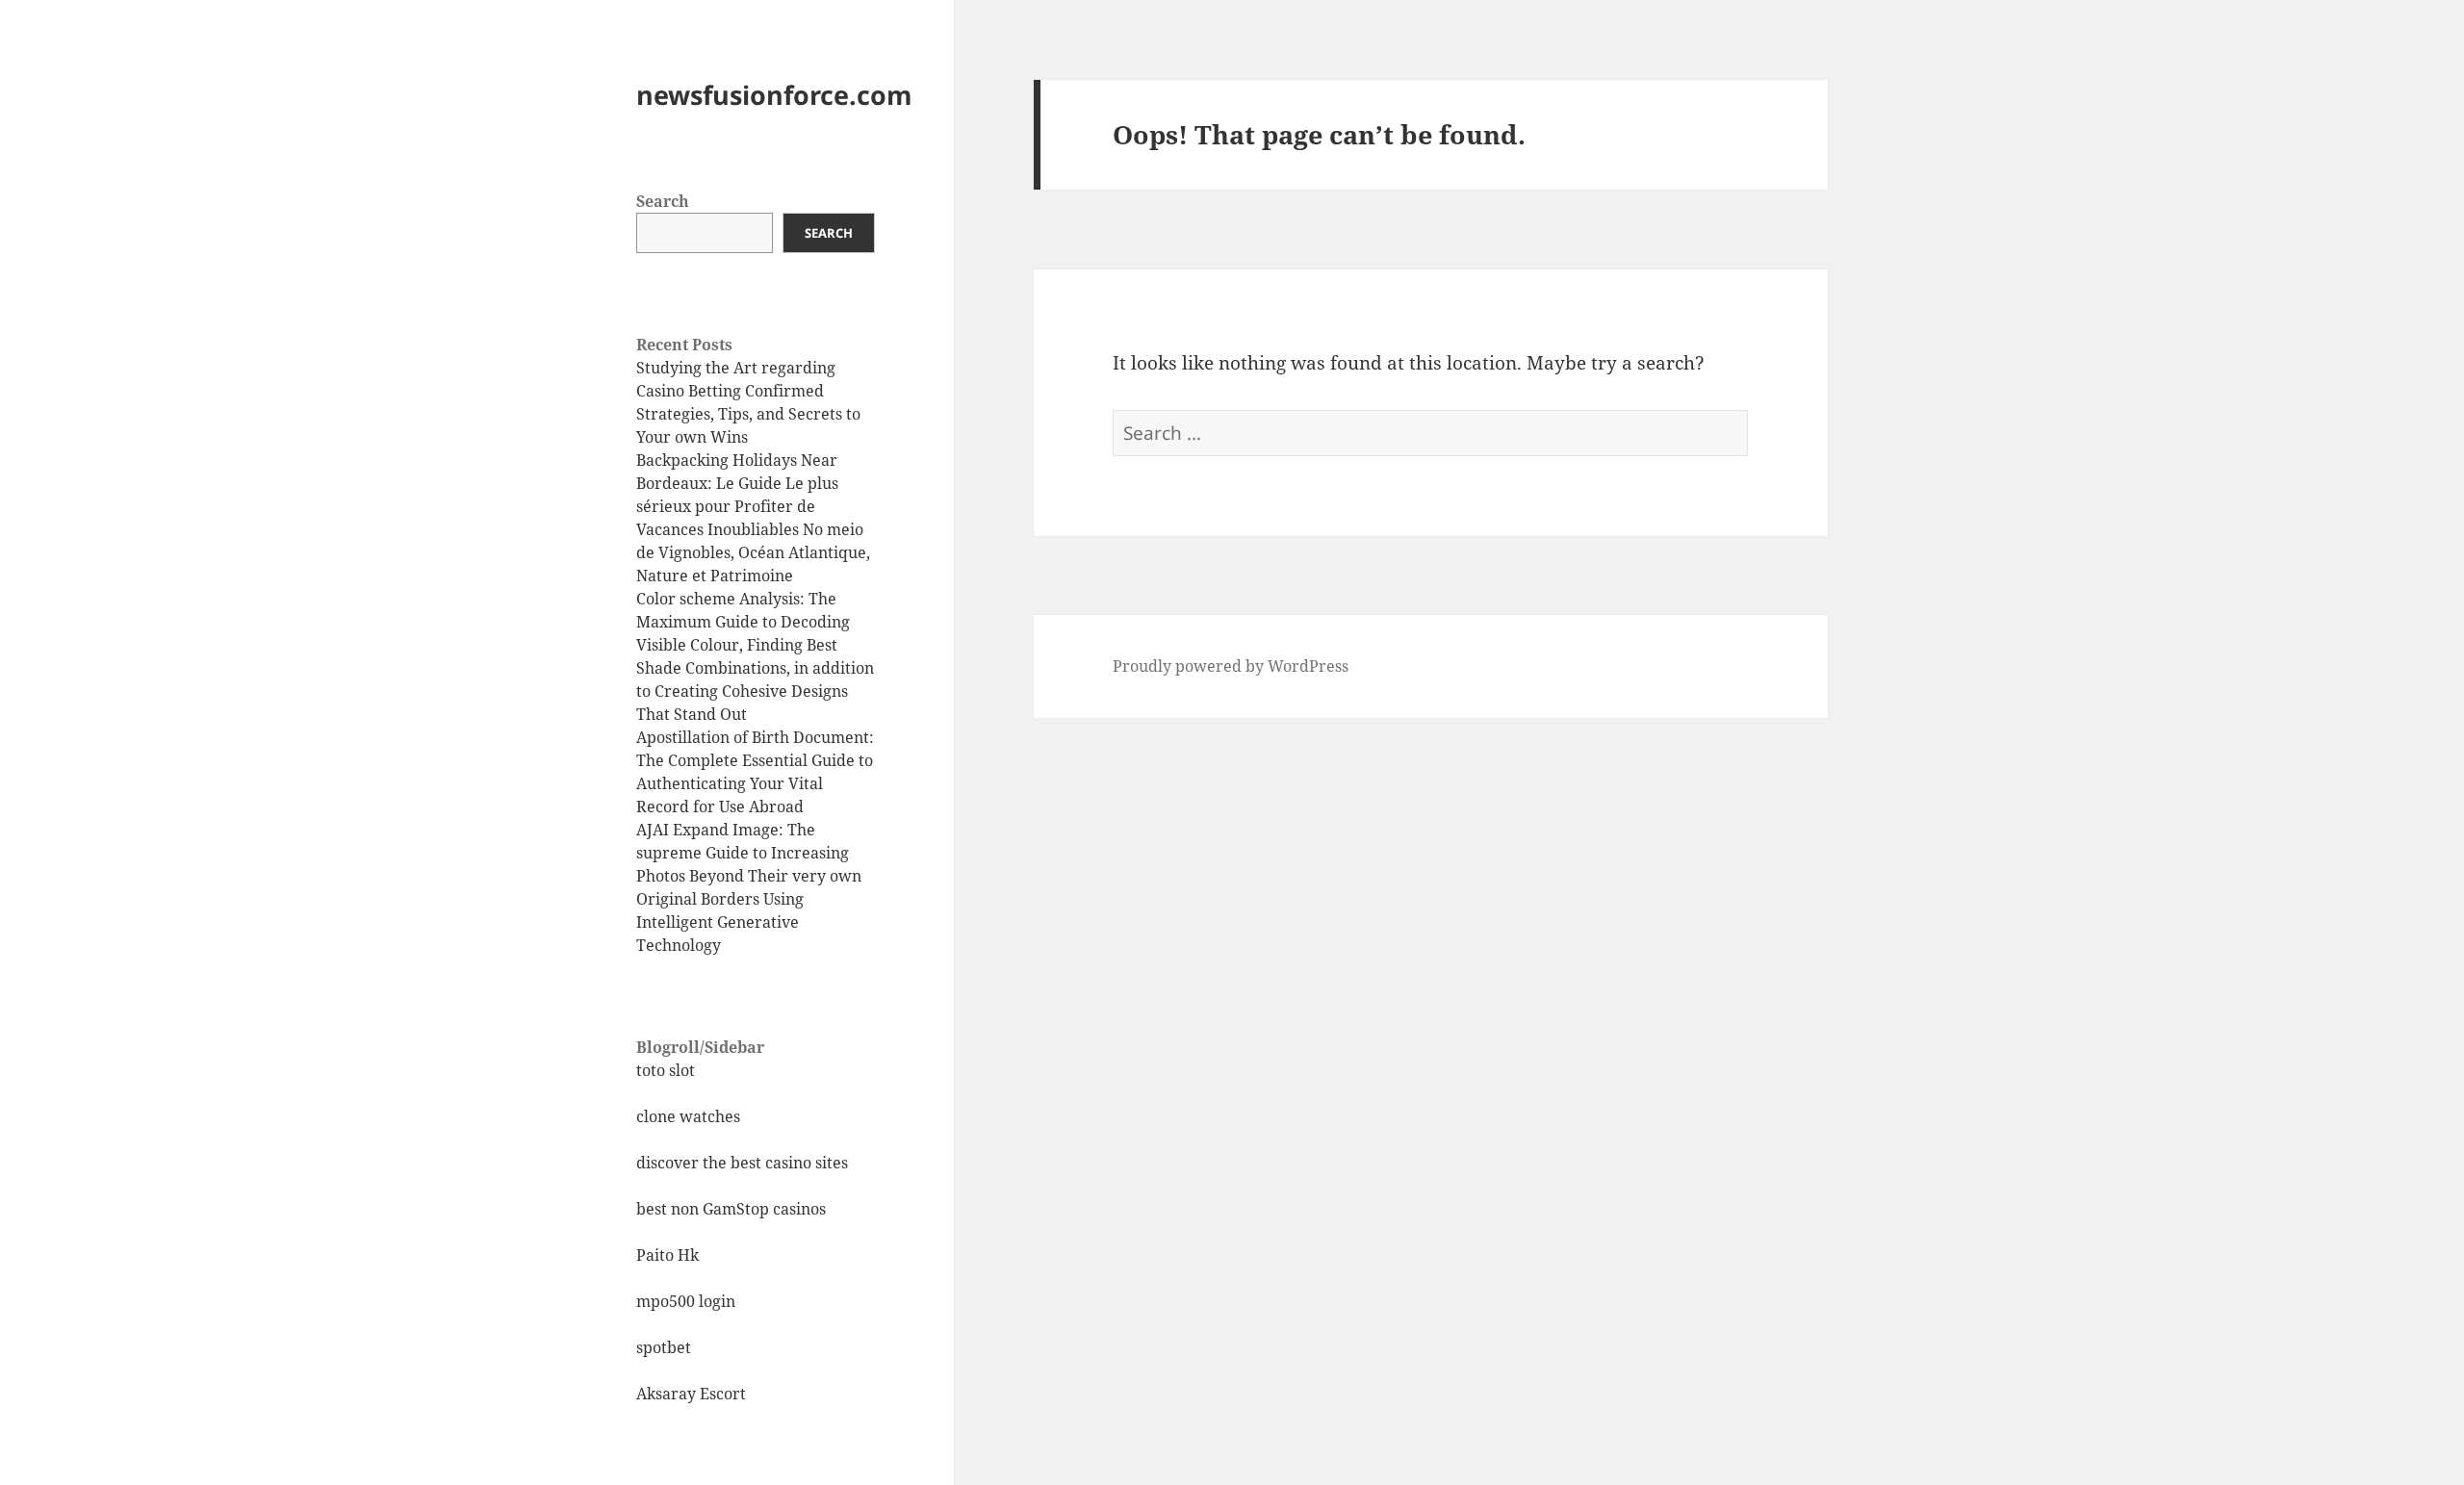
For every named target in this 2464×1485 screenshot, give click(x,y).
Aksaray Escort (691, 1394)
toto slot (666, 1070)
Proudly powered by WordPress (1231, 666)
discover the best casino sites (742, 1163)
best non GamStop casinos (731, 1209)
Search (663, 201)
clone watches (688, 1116)
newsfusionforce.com (774, 95)
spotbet (664, 1347)
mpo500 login (686, 1301)
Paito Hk (667, 1255)
